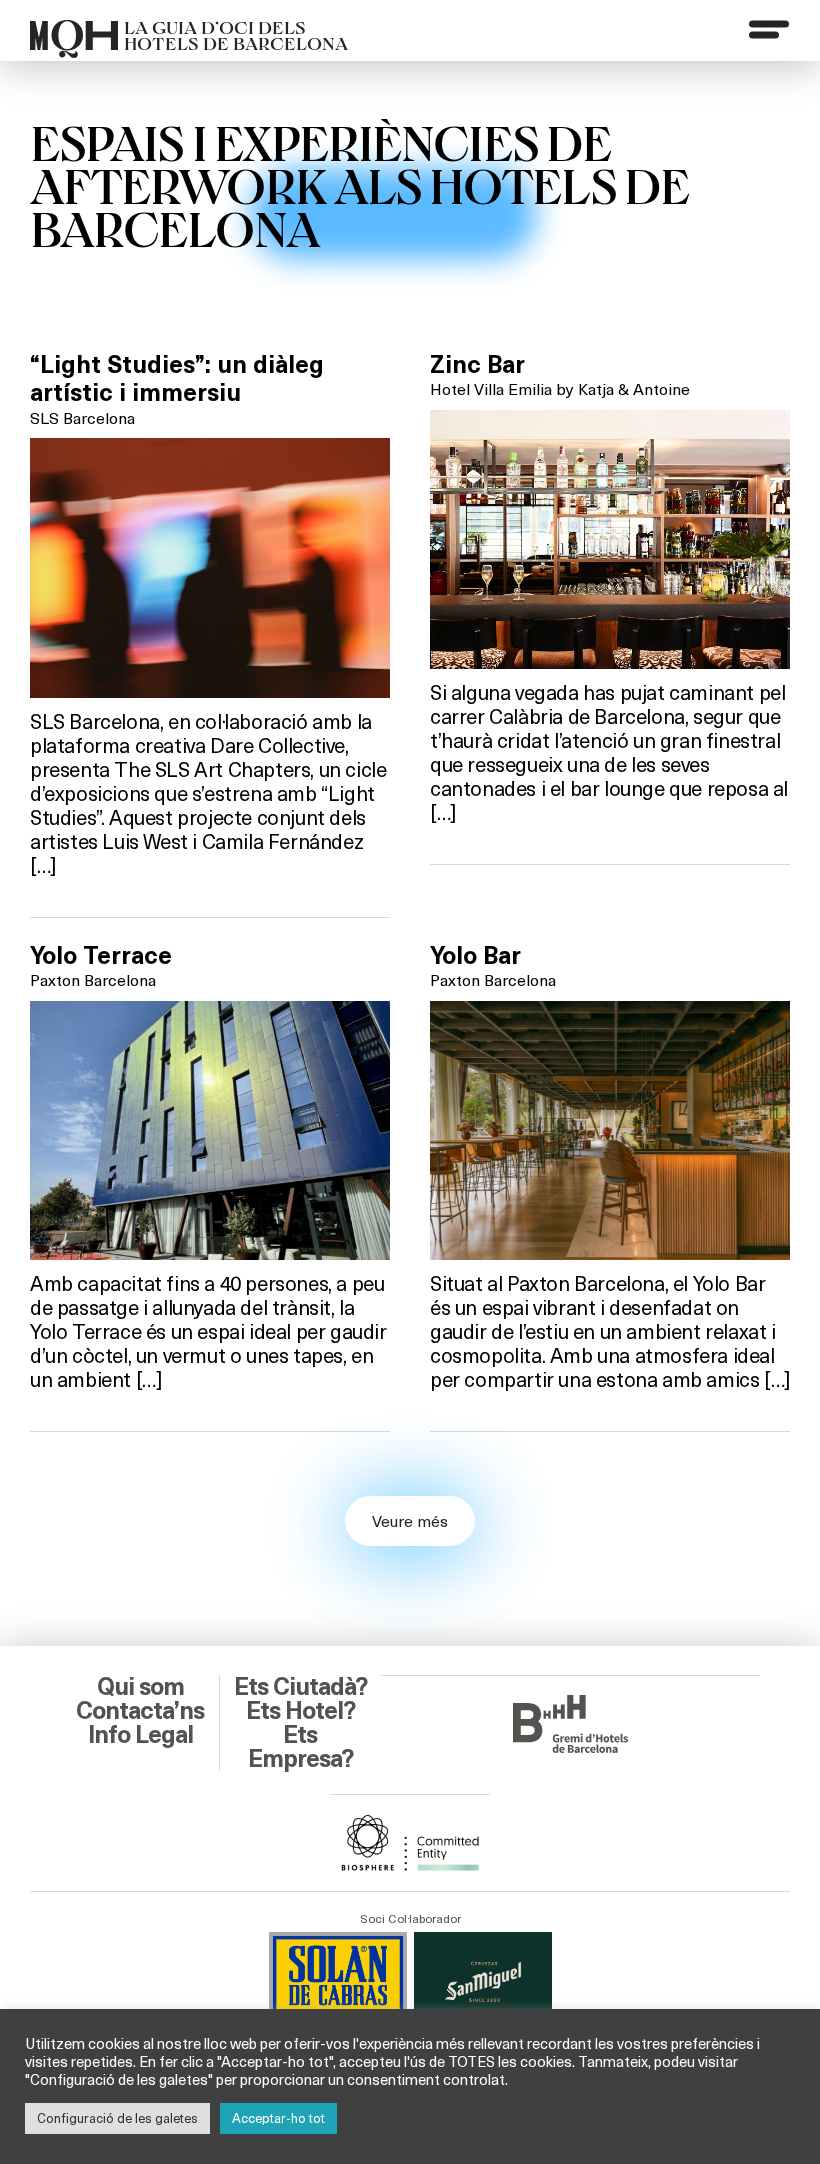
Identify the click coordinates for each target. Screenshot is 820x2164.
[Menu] (769, 29)
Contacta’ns (140, 1711)
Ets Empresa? (300, 1747)
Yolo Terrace (101, 956)
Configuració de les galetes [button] (117, 2118)
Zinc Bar (477, 365)
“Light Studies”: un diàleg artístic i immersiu (177, 379)
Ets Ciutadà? (300, 1687)
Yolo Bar (475, 956)
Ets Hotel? (300, 1711)
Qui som (140, 1687)
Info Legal (140, 1735)
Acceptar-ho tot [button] (278, 2118)
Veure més (410, 1520)
